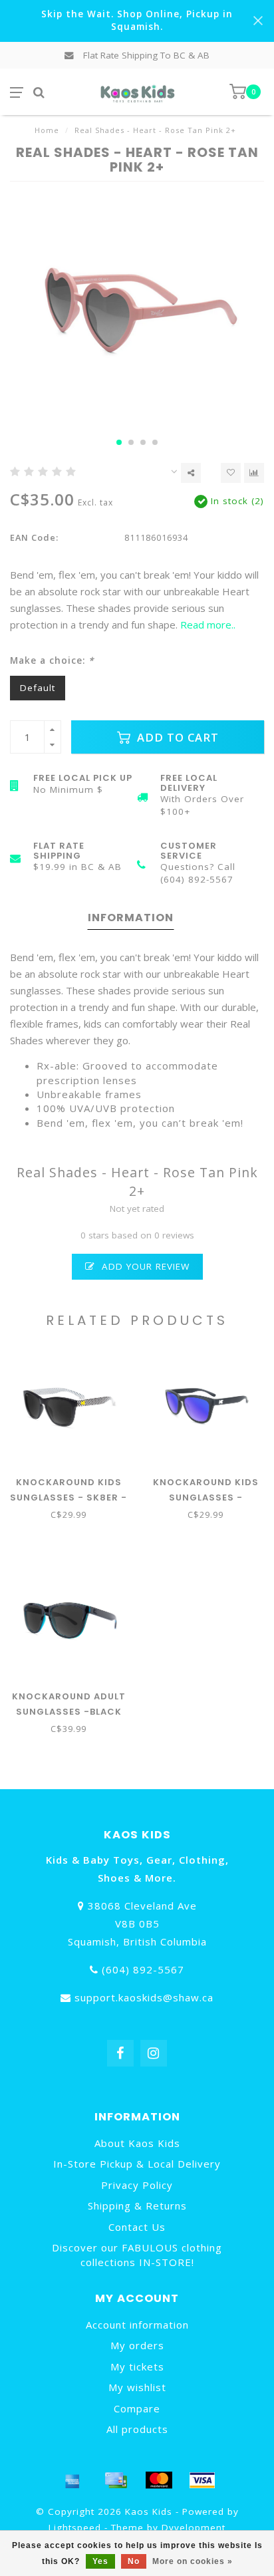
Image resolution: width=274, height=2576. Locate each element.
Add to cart (176, 737)
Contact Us (137, 2227)
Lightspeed (75, 2527)
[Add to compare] (254, 473)
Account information (137, 2325)
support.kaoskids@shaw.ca (144, 1997)
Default (38, 688)
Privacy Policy (137, 2185)
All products (137, 2429)
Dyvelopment (194, 2527)
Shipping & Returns (137, 2206)
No (134, 2561)
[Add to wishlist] (231, 473)
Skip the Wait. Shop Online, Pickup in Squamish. (137, 20)
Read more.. (208, 625)
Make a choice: (52, 660)
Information (131, 918)
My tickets (137, 2366)
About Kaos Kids (137, 2143)
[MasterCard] (159, 2480)
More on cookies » (193, 2561)
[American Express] (72, 2480)
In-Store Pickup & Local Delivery (137, 2164)
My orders (137, 2345)
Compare (137, 2408)
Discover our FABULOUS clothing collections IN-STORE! (137, 2254)
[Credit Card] (116, 2480)
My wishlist (137, 2387)
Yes (100, 2561)
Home (47, 130)
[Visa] (202, 2480)
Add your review (144, 1266)
